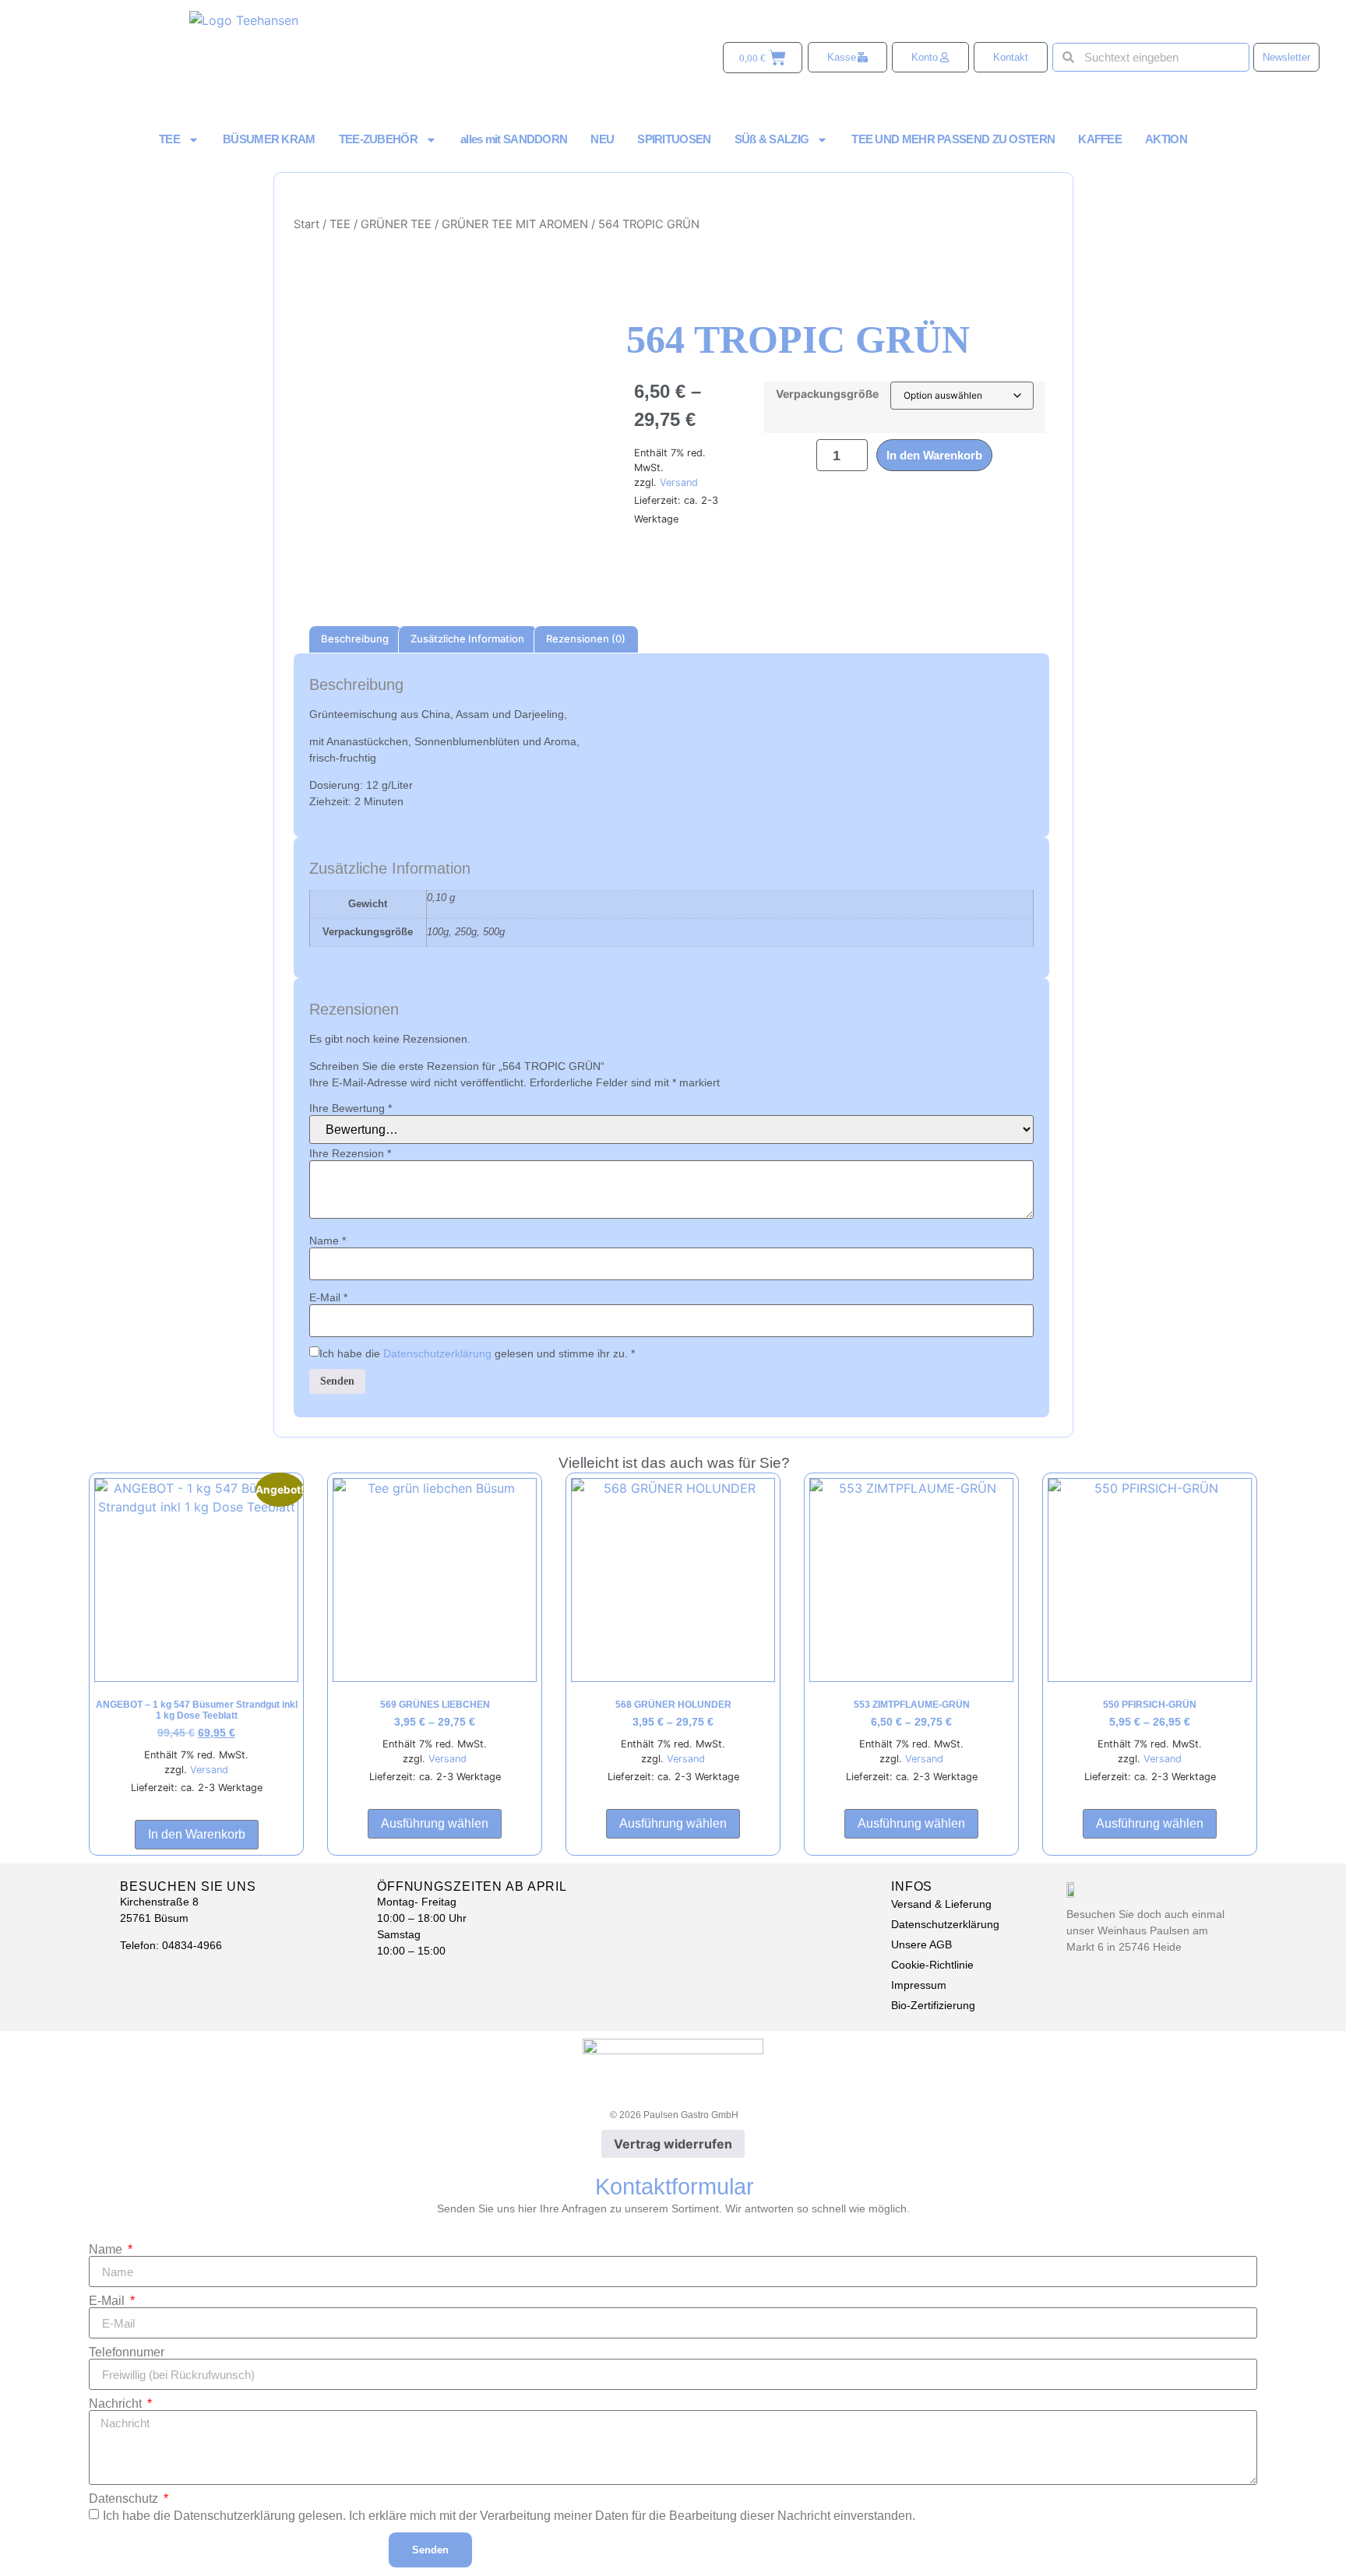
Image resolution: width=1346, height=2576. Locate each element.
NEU (602, 139)
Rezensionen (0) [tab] (586, 639)
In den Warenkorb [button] (197, 1834)
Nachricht (117, 2404)
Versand (679, 482)
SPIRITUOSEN (674, 139)
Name (328, 1240)
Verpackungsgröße (827, 394)
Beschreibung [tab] (355, 639)
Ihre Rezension (350, 1153)
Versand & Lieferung (941, 1904)
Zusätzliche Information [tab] (467, 639)
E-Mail (328, 1297)
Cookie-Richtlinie (932, 1965)
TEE (169, 139)
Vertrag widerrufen (673, 2144)
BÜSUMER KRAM (269, 139)
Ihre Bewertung (351, 1108)
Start (307, 224)
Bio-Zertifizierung (933, 2005)
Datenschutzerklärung (437, 1354)
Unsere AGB (921, 1944)
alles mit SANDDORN (514, 139)
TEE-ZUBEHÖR (378, 139)
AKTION (1166, 139)
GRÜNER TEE (396, 224)
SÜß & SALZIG (772, 139)
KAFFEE (1100, 139)
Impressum (919, 1985)
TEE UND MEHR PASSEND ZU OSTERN (953, 139)
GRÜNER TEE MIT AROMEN (515, 224)
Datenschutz (125, 2499)
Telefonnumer (127, 2353)
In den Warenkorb (934, 455)
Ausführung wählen (435, 1823)
